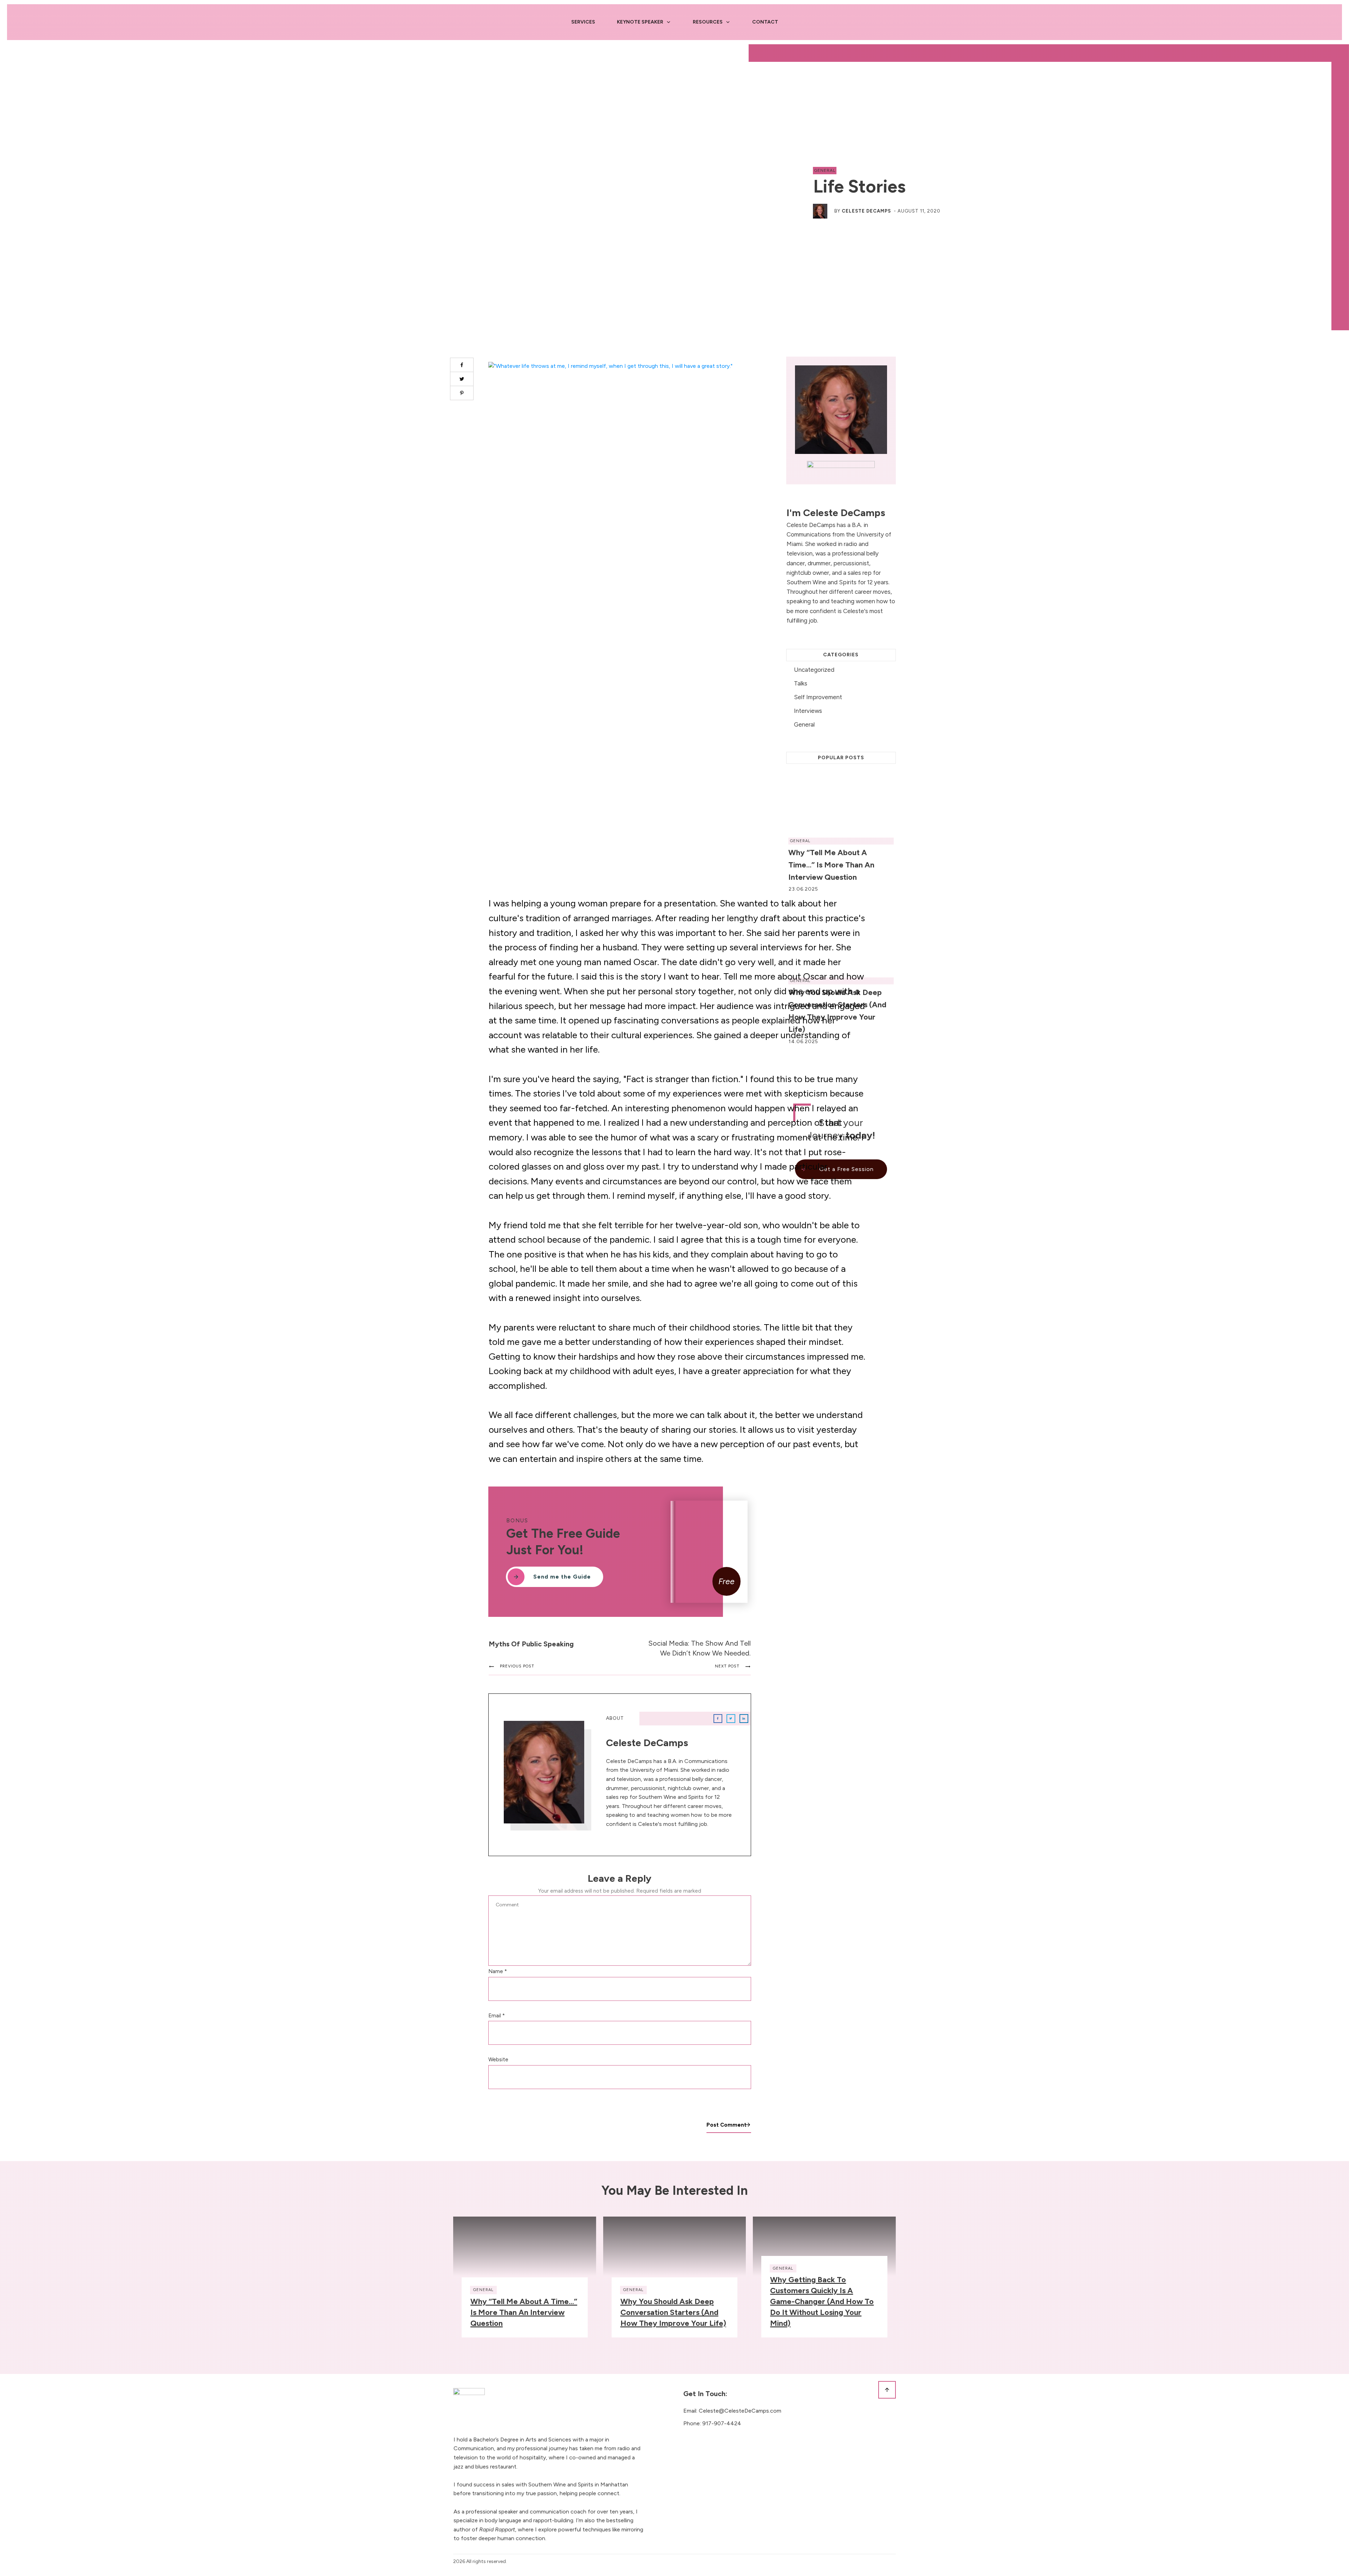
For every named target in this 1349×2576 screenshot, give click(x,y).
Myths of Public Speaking (531, 1644)
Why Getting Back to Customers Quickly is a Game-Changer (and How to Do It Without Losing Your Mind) (822, 2301)
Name (498, 1971)
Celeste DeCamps (866, 211)
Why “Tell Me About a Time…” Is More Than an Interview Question (524, 2312)
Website (498, 2060)
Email (497, 2016)
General (825, 170)
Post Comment (726, 2125)
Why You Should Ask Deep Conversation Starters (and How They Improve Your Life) (673, 2312)
